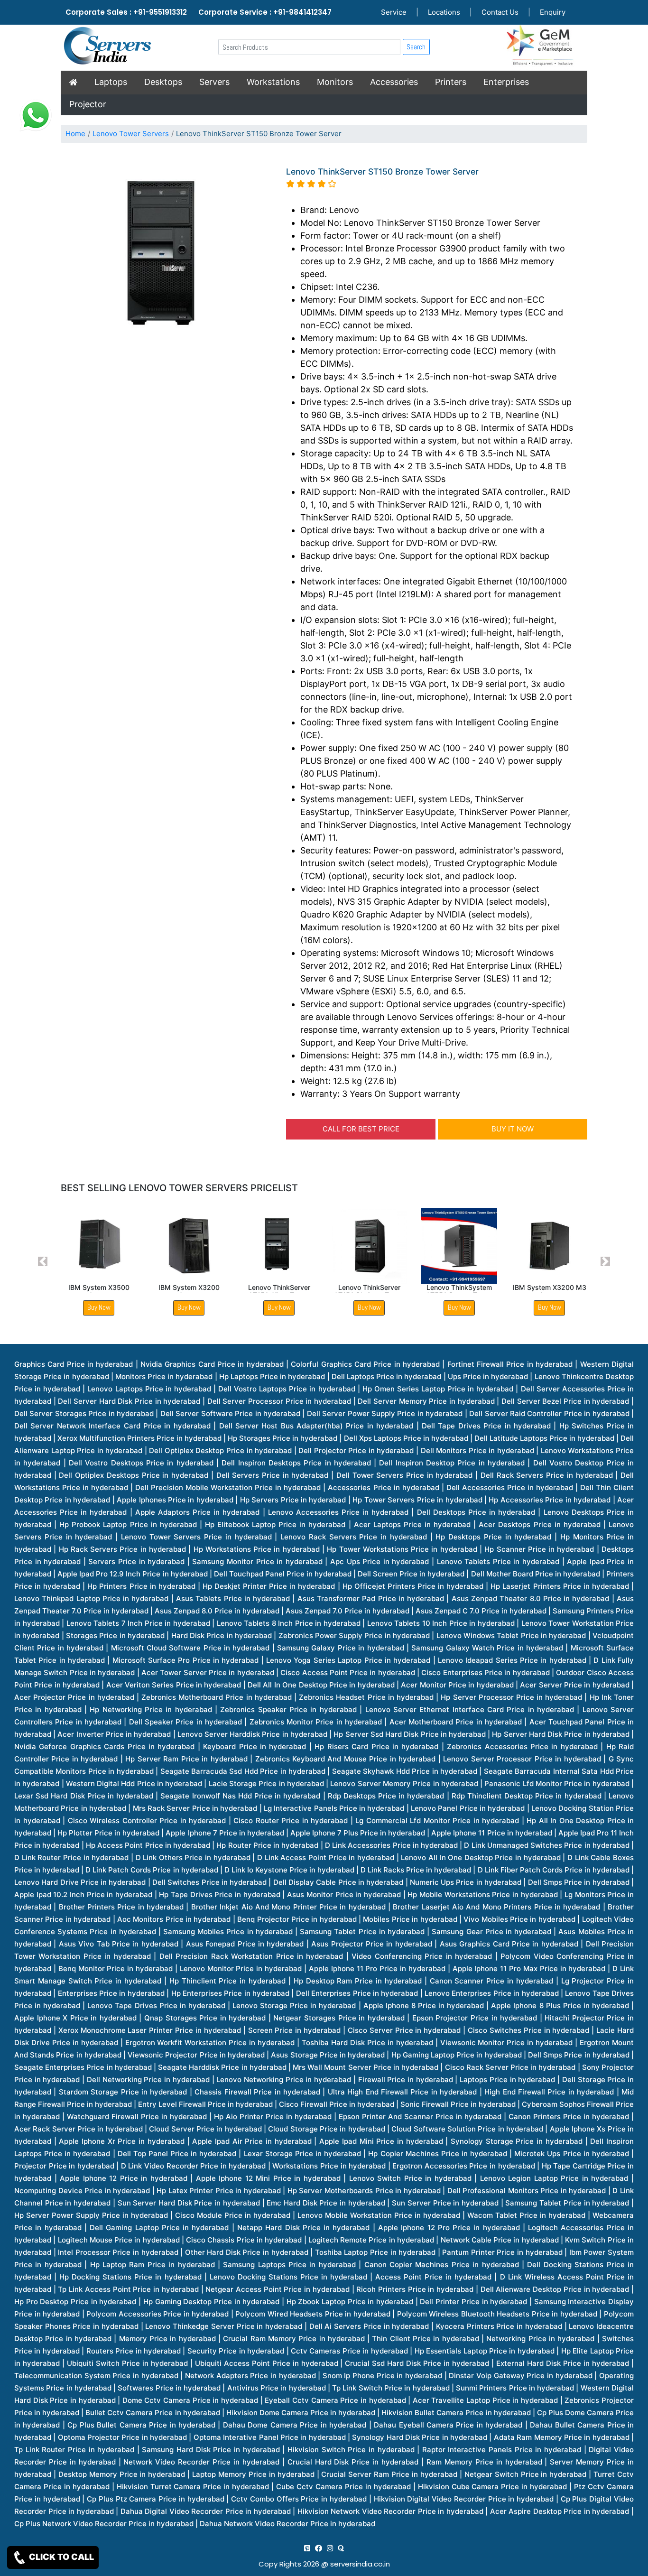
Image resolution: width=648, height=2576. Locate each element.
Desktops (163, 82)
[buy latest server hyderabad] (341, 2548)
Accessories (394, 82)
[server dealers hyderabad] (307, 2548)
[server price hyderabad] (319, 2548)
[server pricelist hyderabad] (330, 2548)
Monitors (335, 82)
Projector (88, 104)
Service (394, 12)
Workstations (273, 82)
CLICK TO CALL (60, 2557)
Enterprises (506, 82)
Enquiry (553, 12)
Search (416, 47)
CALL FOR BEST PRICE (361, 1129)
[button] (43, 1262)
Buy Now (99, 1307)
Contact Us (500, 12)
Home (75, 134)
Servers (214, 82)
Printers (451, 82)
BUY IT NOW (513, 1129)
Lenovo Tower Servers (131, 134)
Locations (444, 12)
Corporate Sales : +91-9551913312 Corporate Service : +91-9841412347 (199, 12)
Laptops (111, 82)
